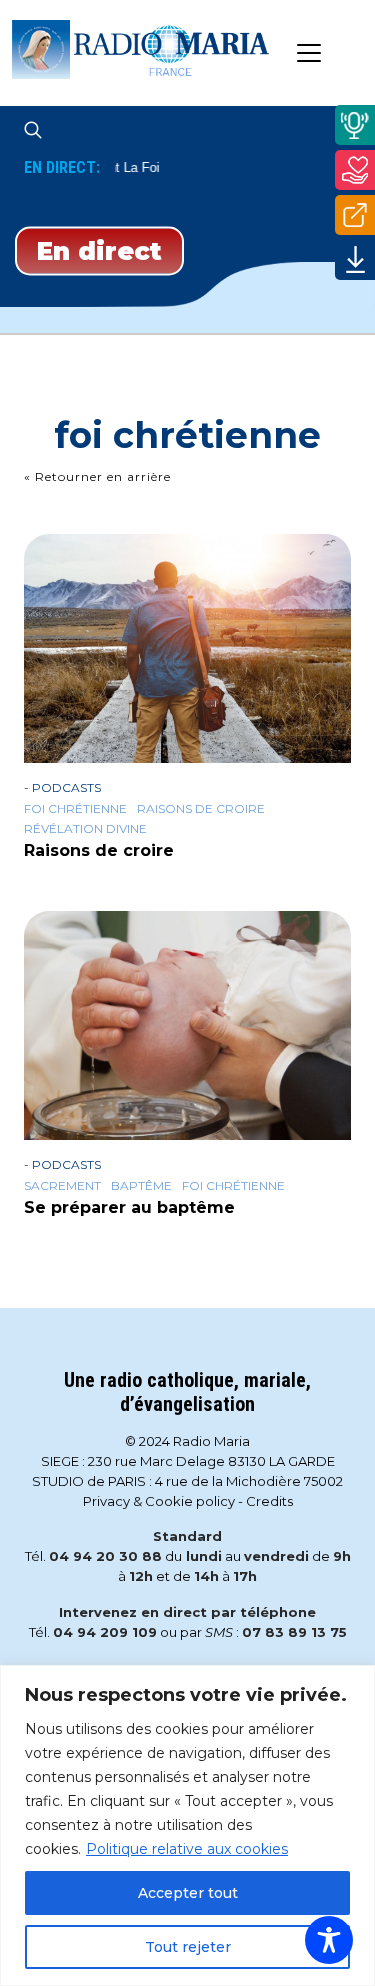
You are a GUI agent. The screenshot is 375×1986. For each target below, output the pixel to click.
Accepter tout (188, 1893)
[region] (187, 1825)
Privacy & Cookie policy (159, 1501)
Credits (269, 1501)
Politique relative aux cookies (187, 1849)
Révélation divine (85, 829)
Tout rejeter (188, 1947)
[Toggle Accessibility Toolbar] (329, 1940)
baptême (141, 1186)
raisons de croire (201, 809)
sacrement (62, 1186)
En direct (99, 250)
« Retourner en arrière (97, 476)
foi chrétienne (75, 809)
